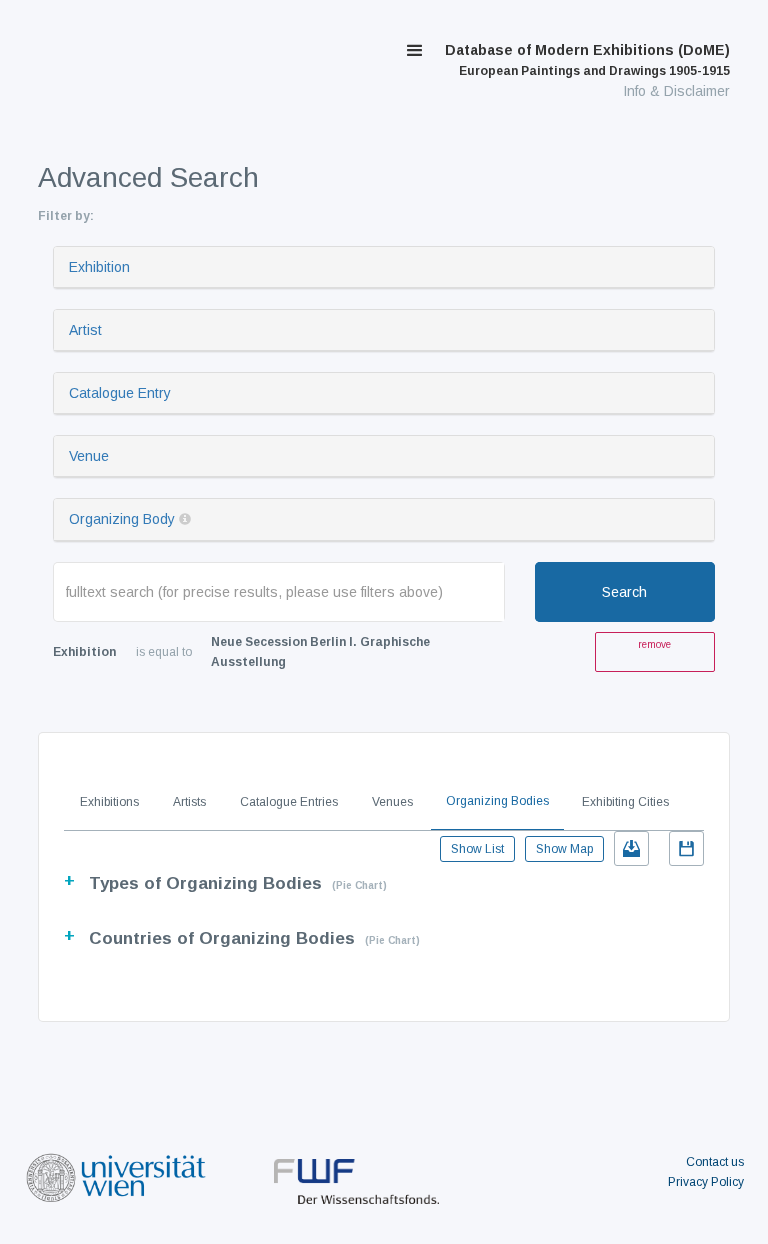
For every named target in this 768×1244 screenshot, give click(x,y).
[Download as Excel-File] (631, 848)
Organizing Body (122, 519)
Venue (89, 456)
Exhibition (99, 267)
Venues (392, 802)
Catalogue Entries (289, 802)
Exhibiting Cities (625, 802)
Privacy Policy (706, 1182)
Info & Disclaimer (676, 91)
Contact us (715, 1162)
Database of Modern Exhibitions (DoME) (587, 60)
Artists (189, 802)
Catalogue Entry (120, 393)
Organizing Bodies (497, 801)
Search (624, 592)
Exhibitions (109, 802)
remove (654, 644)
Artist (85, 330)
